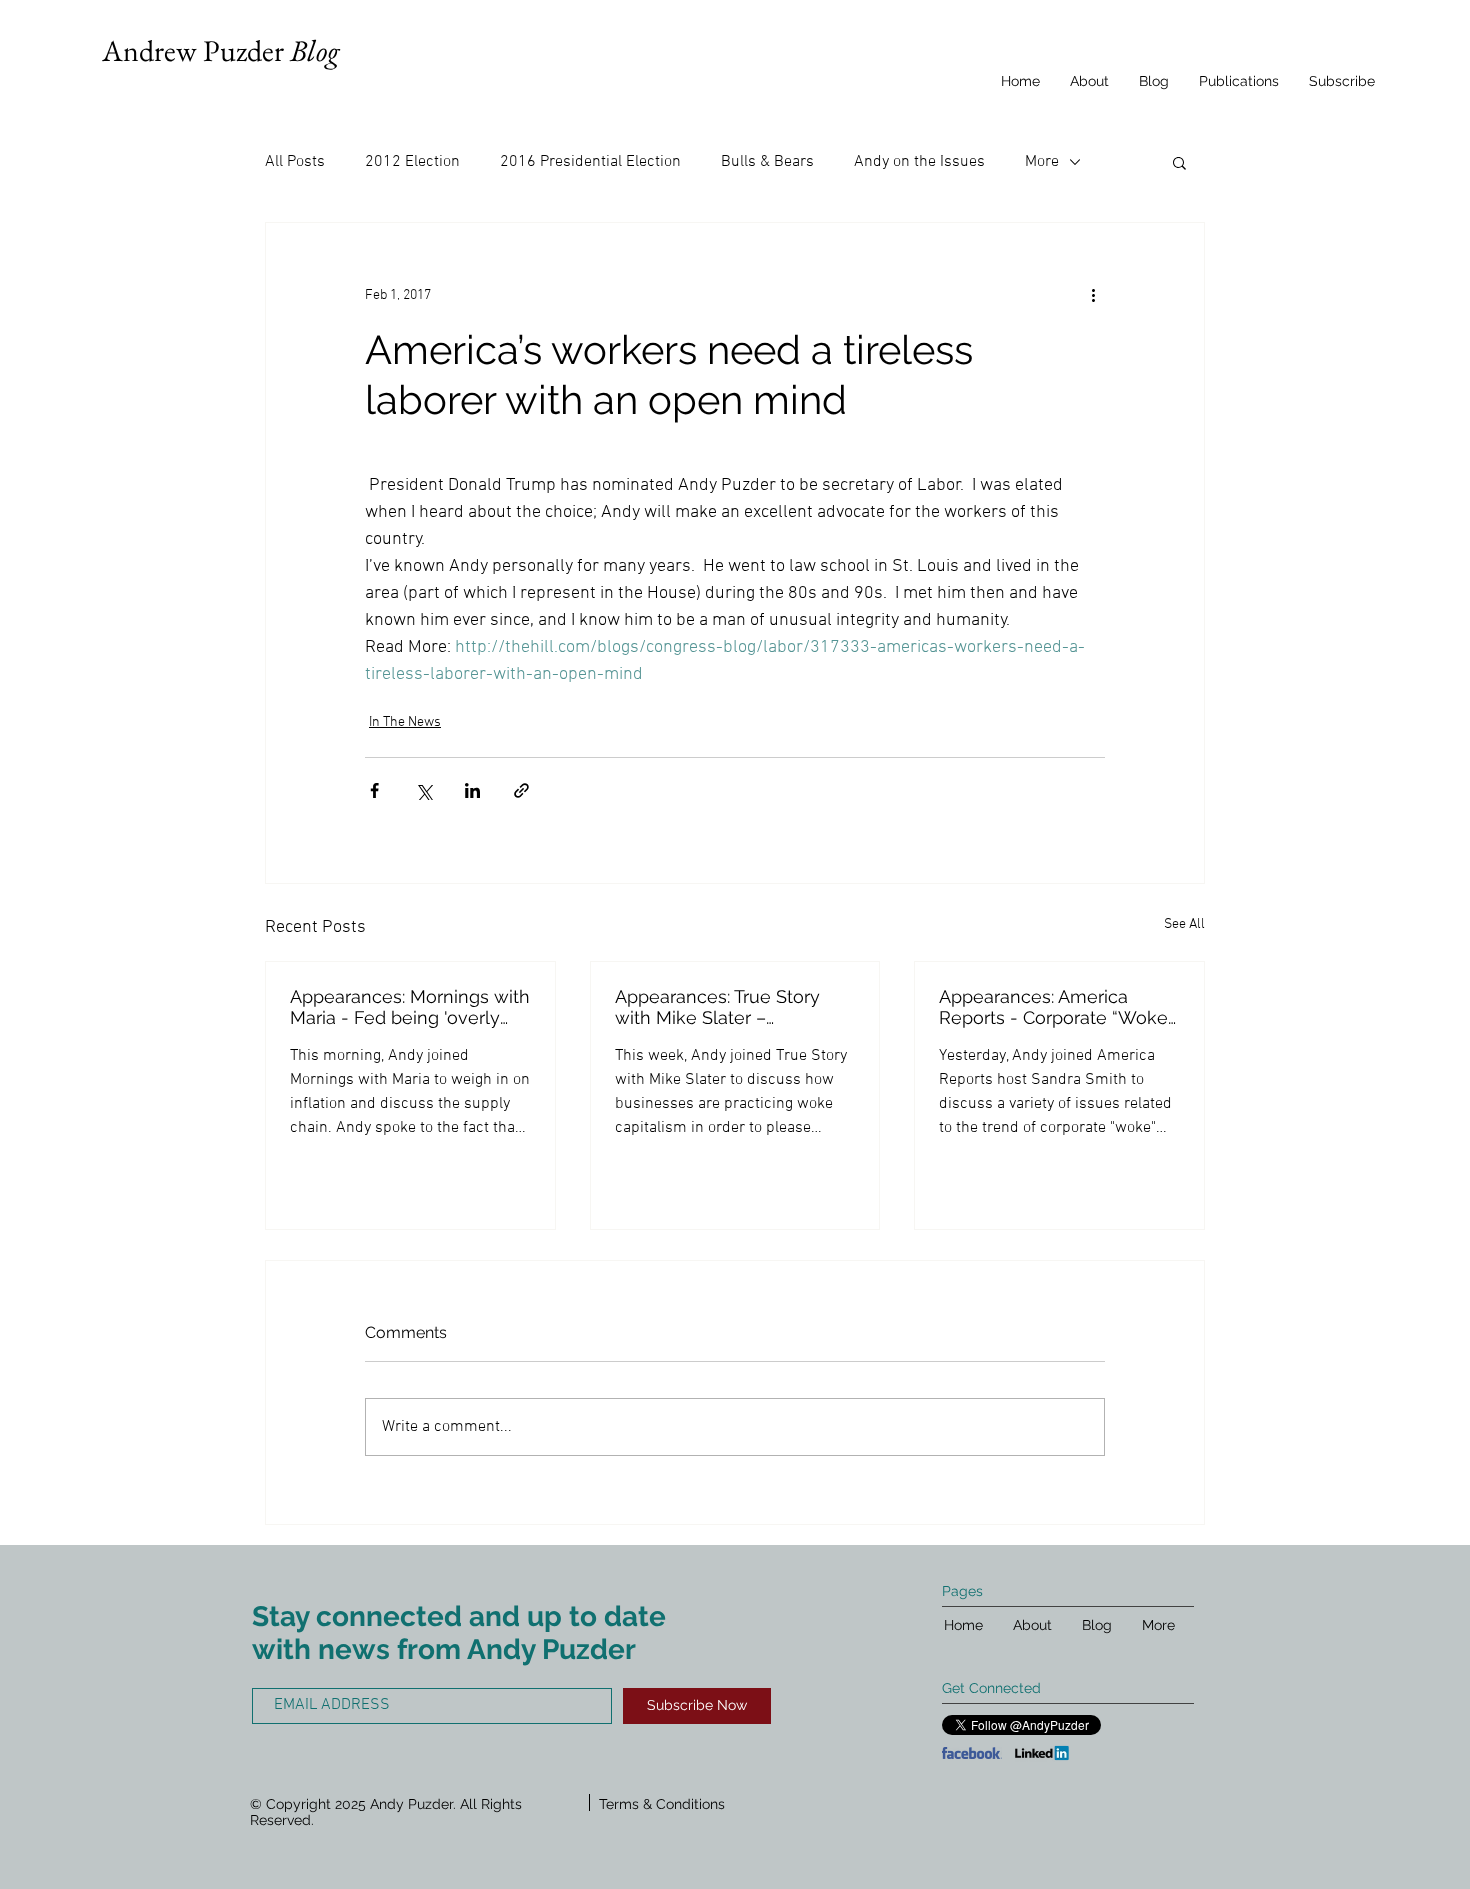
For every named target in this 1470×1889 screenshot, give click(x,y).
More (1042, 162)
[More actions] (1093, 295)
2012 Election (412, 162)
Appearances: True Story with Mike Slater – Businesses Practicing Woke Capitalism (717, 1007)
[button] (1179, 162)
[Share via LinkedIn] (472, 790)
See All (1184, 924)
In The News (405, 722)
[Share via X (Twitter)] (423, 790)
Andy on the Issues (919, 162)
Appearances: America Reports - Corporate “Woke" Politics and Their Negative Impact (1056, 1007)
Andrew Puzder (220, 50)
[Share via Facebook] (374, 790)
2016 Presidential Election (590, 162)
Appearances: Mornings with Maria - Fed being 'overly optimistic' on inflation (410, 1007)
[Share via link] (521, 790)
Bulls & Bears (767, 162)
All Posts (295, 162)
